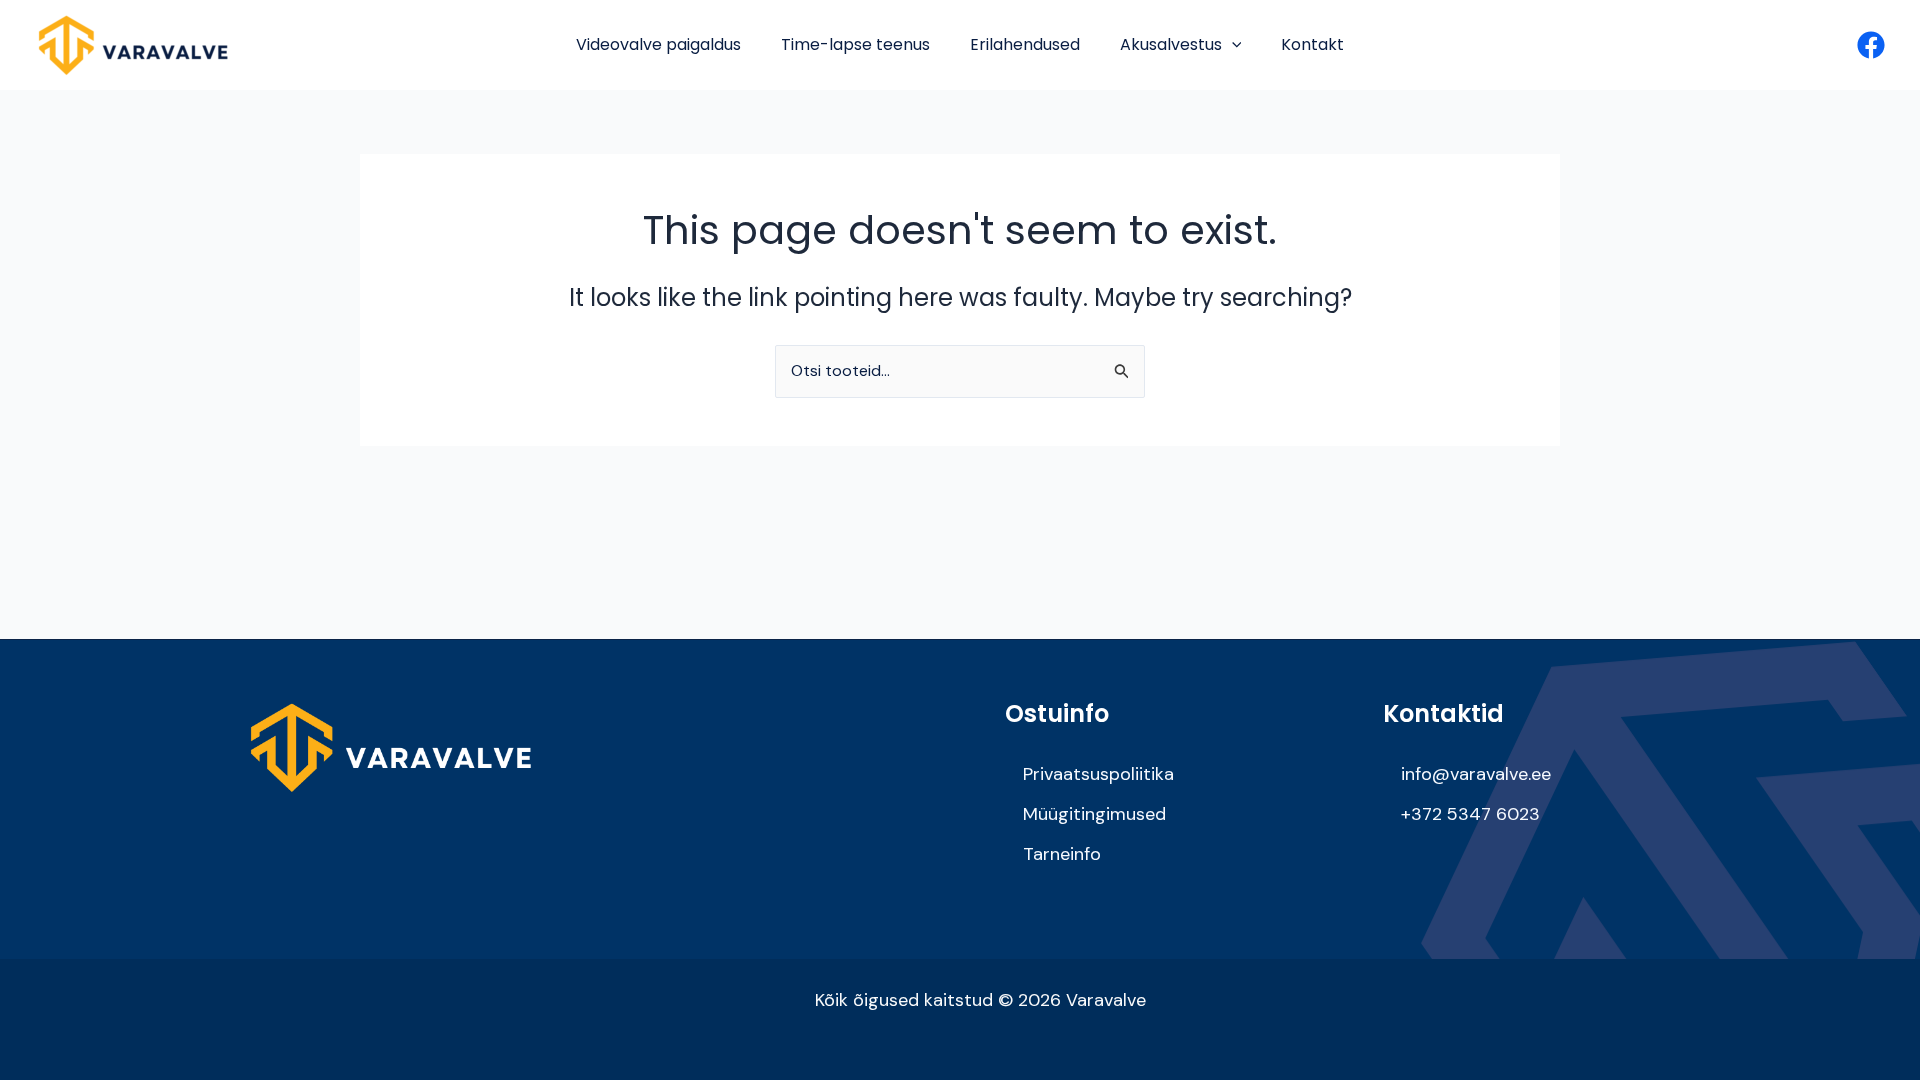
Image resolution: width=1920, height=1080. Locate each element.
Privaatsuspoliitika (1098, 774)
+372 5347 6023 (1470, 814)
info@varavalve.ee (1476, 774)
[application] (1232, 45)
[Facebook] (1871, 45)
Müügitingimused (1094, 814)
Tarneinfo (1062, 854)
